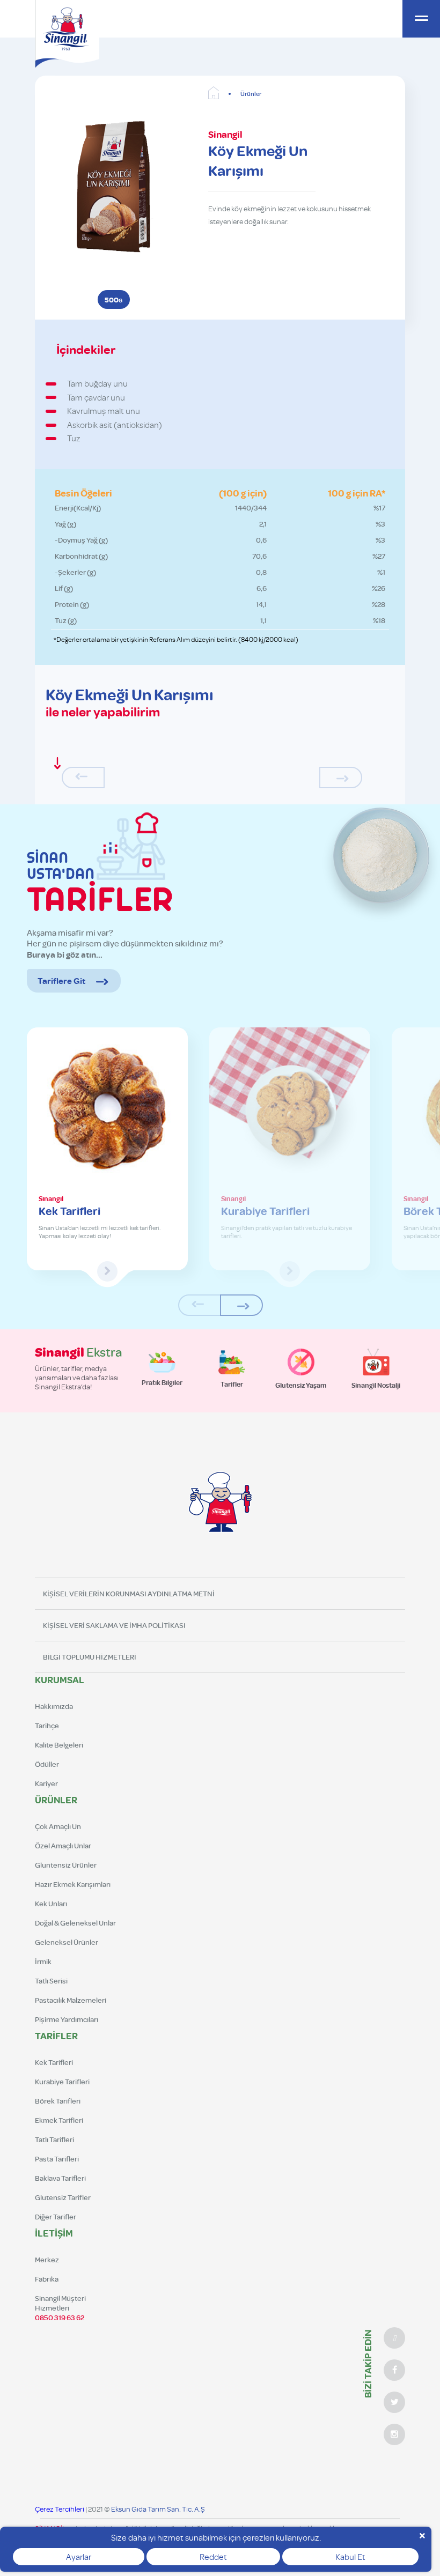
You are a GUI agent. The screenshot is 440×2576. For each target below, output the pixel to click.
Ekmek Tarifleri (59, 2120)
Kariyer (46, 1783)
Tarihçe (47, 1726)
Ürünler (251, 94)
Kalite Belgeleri (59, 1745)
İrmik (43, 1961)
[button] (241, 1305)
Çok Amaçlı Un (58, 1826)
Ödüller (47, 1764)
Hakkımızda (54, 1706)
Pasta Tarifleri (57, 2159)
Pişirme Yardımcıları (67, 2019)
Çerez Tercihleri (60, 2509)
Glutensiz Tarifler (63, 2197)
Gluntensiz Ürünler (66, 1865)
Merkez (47, 2260)
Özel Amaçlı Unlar (63, 1846)
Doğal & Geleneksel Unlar (75, 1923)
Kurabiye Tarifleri (62, 2082)
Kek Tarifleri (54, 2062)
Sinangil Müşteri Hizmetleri (60, 2308)
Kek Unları (51, 1904)
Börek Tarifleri (58, 2101)
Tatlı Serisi (51, 1981)
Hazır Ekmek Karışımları (73, 1884)
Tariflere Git (61, 981)
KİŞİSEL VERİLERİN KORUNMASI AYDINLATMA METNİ (129, 1594)
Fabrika (47, 2279)
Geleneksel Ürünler (67, 1942)
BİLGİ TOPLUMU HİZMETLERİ (90, 1657)
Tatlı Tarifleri (54, 2140)
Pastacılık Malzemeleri (71, 2000)
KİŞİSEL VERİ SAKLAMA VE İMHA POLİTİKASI (114, 1625)
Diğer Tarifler (56, 2217)
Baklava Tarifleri (60, 2178)
